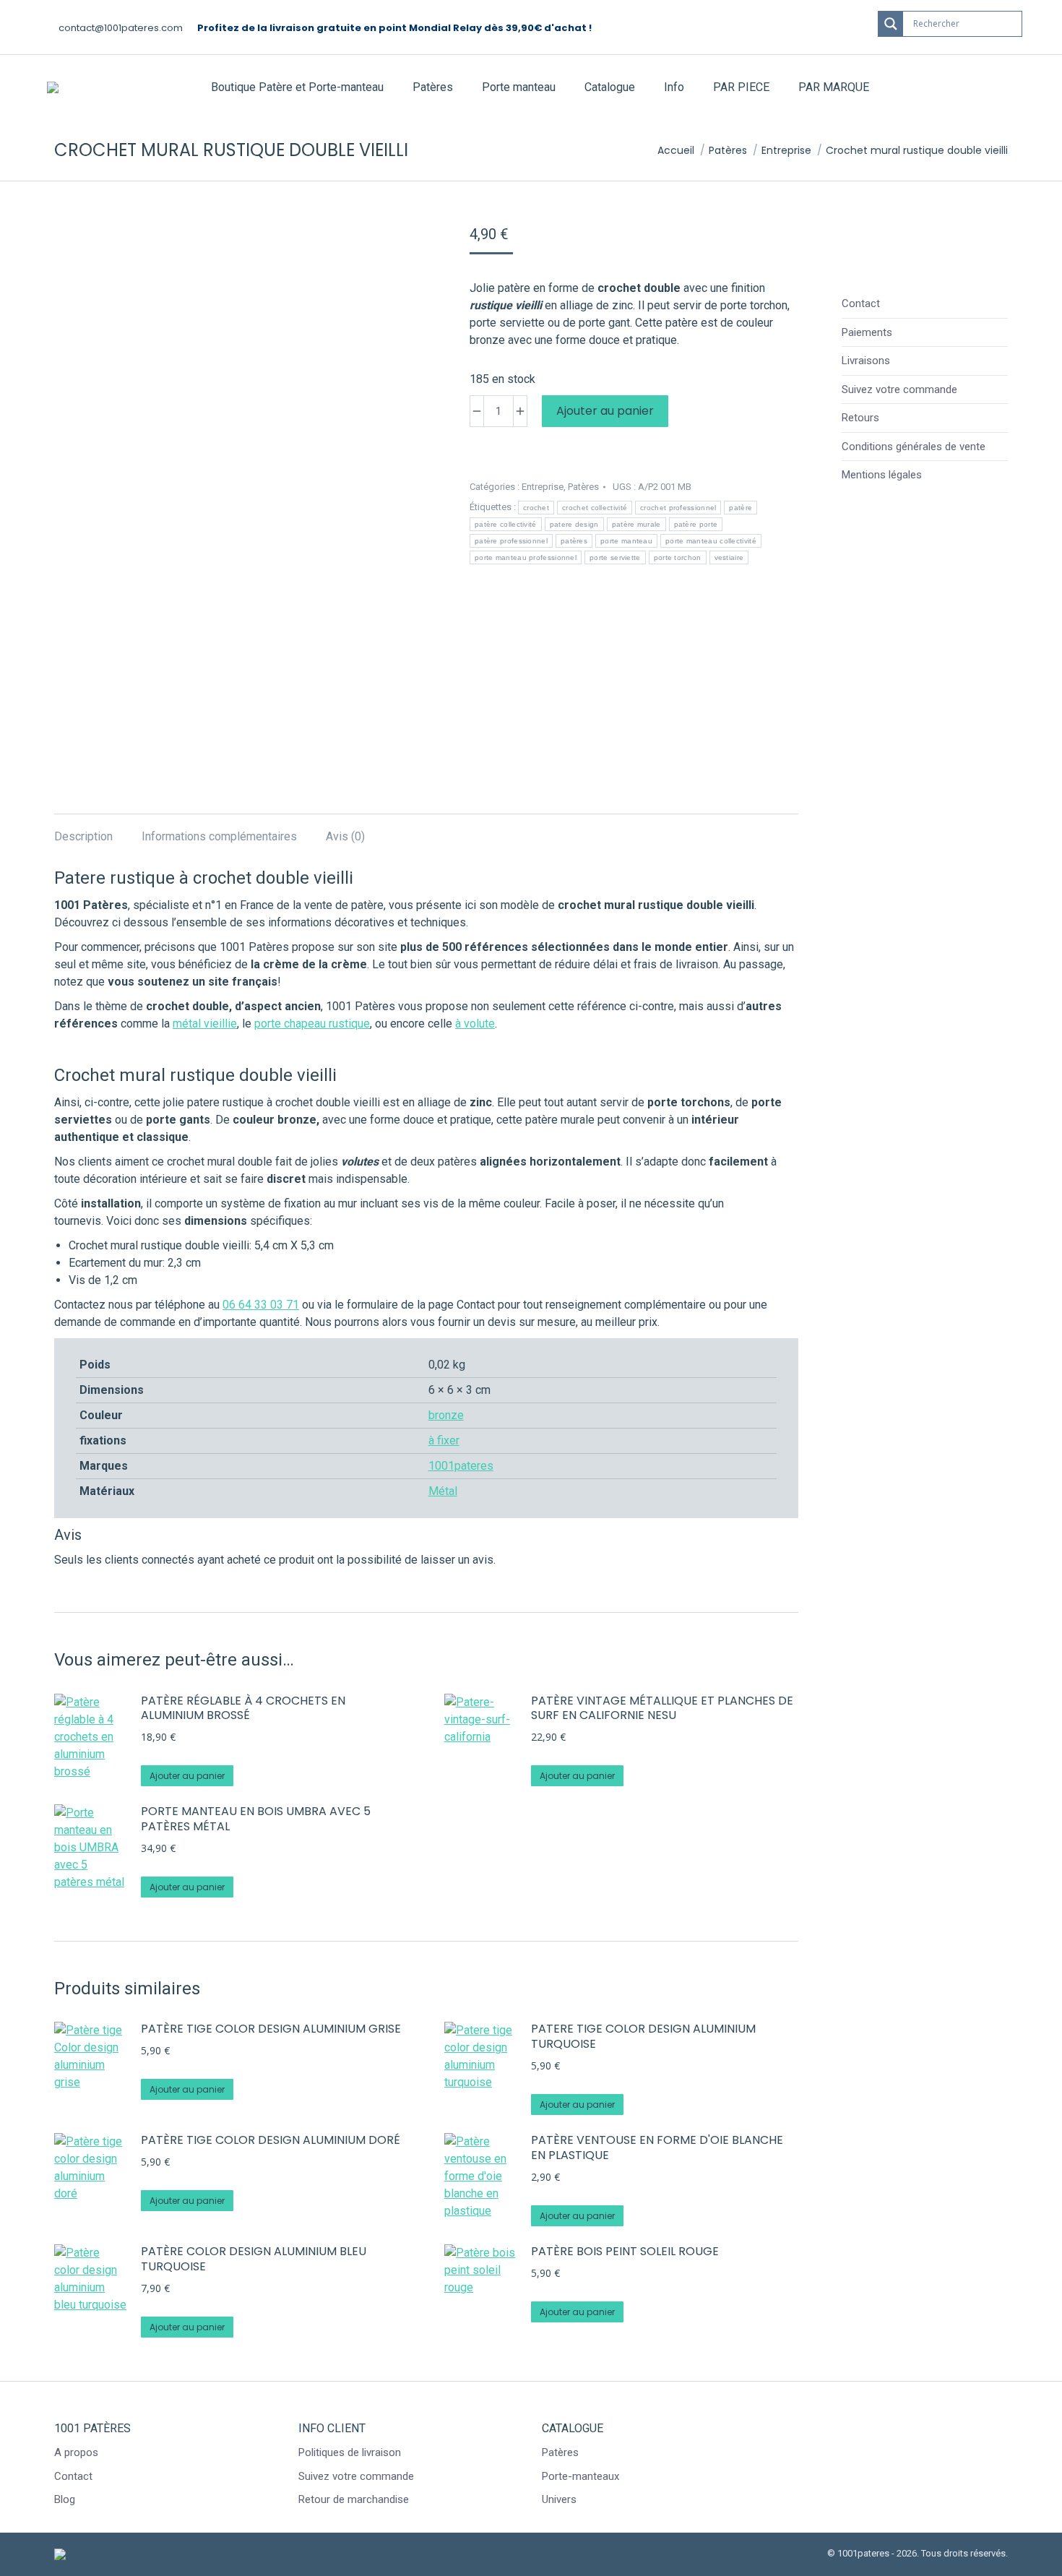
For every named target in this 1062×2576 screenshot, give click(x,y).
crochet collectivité (595, 508)
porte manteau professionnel (526, 557)
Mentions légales (882, 475)
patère (741, 508)
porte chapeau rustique (312, 1024)
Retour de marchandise (354, 2499)
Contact (861, 303)
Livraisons (866, 361)
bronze (446, 1415)
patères (574, 541)
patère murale (636, 524)
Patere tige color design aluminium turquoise (643, 2037)
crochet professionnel (678, 508)
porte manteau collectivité (711, 541)
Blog (65, 2499)
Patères (583, 487)
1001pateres (461, 1466)
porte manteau (626, 541)
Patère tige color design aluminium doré (271, 2141)
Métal (443, 1491)
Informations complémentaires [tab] (219, 836)
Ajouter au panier (605, 411)
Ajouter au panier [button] (187, 1776)
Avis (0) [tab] (345, 836)
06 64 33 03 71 (261, 1305)
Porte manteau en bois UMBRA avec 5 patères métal (256, 1819)
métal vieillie (205, 1024)
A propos (76, 2452)
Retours (860, 418)
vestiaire (729, 557)
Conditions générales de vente (914, 447)
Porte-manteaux (580, 2476)
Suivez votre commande (899, 389)
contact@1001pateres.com (121, 28)
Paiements (867, 332)
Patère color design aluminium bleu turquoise (254, 2260)
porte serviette (615, 557)
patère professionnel (511, 541)
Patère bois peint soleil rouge (625, 2252)
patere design (574, 524)
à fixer (444, 1440)
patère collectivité (506, 524)
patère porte (696, 524)
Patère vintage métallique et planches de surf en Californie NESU (662, 1709)
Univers (559, 2499)
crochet (536, 508)
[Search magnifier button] (891, 24)
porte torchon (678, 557)
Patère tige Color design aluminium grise (271, 2029)
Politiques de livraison (350, 2452)
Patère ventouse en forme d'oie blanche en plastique (657, 2148)
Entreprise (543, 487)
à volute (475, 1024)
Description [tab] (83, 836)
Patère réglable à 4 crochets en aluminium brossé (243, 1709)
